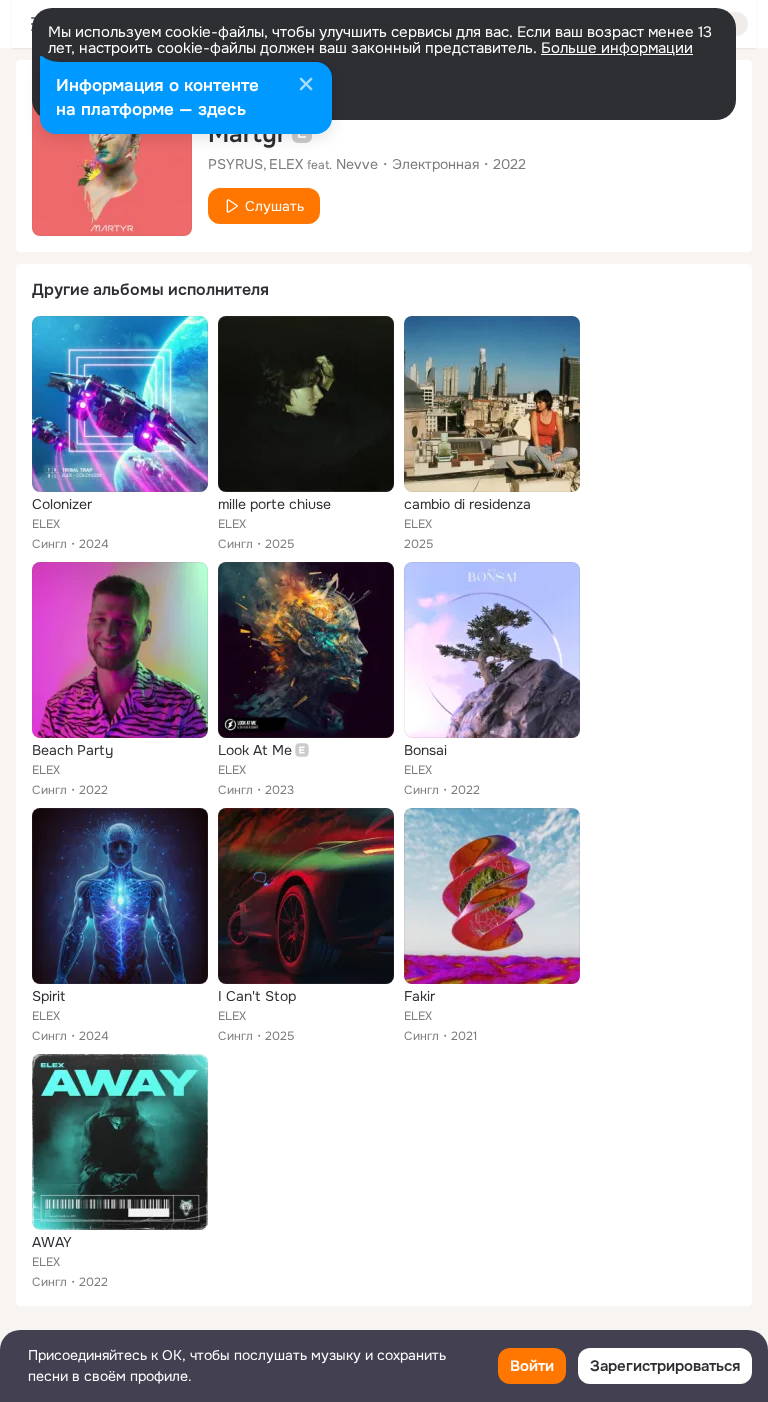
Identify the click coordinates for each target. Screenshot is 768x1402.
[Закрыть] (306, 86)
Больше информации (617, 48)
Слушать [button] (274, 206)
